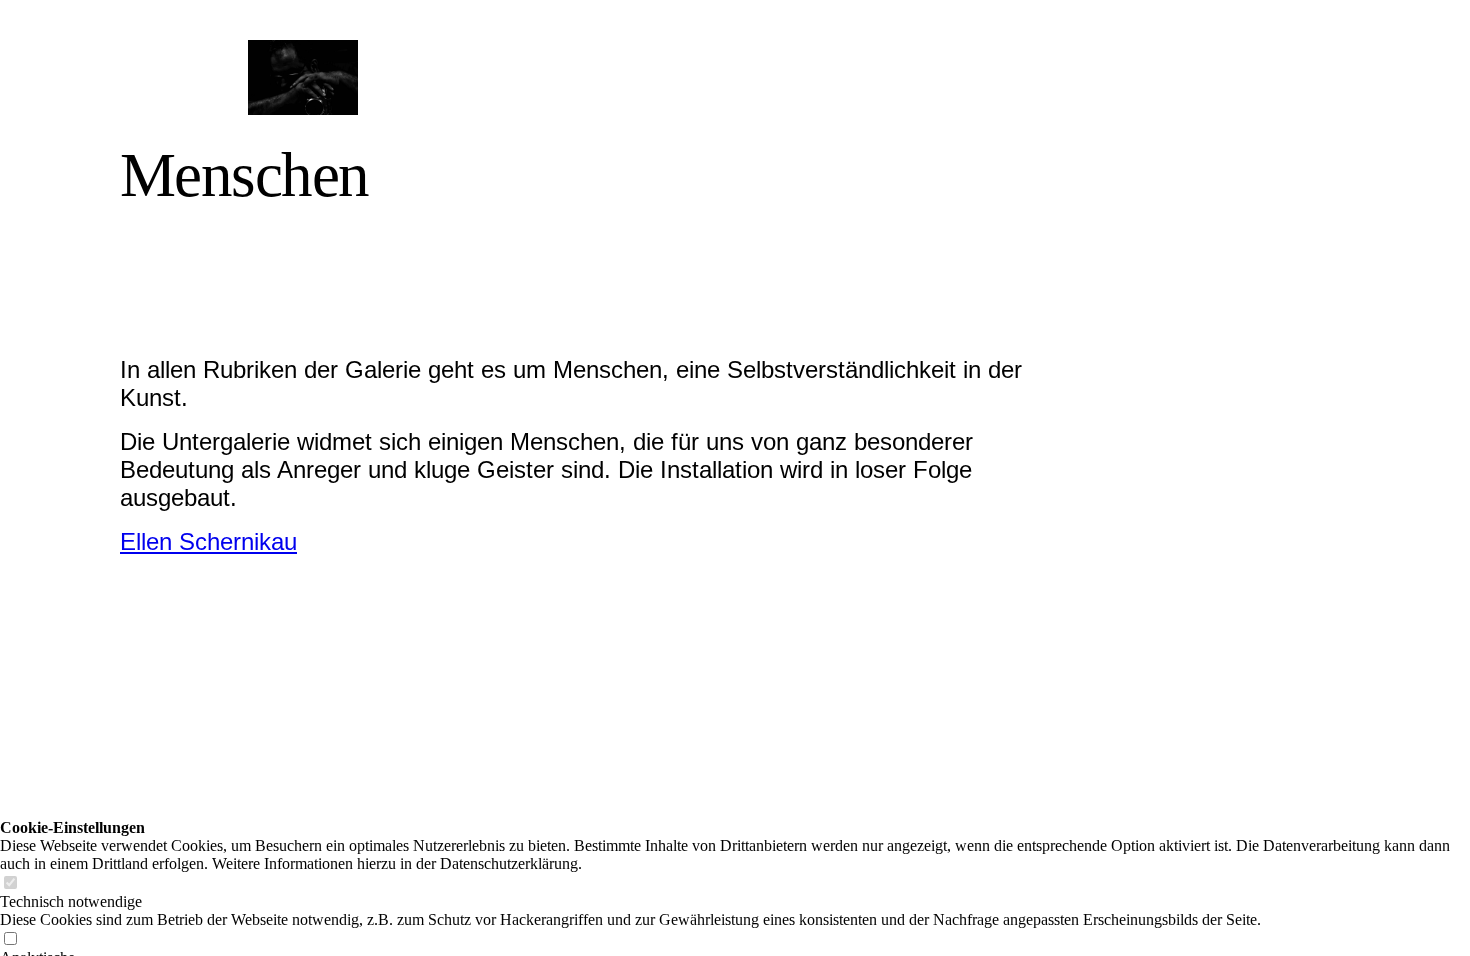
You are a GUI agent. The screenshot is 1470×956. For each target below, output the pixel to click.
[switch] (10, 883)
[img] (302, 77)
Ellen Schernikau (208, 541)
